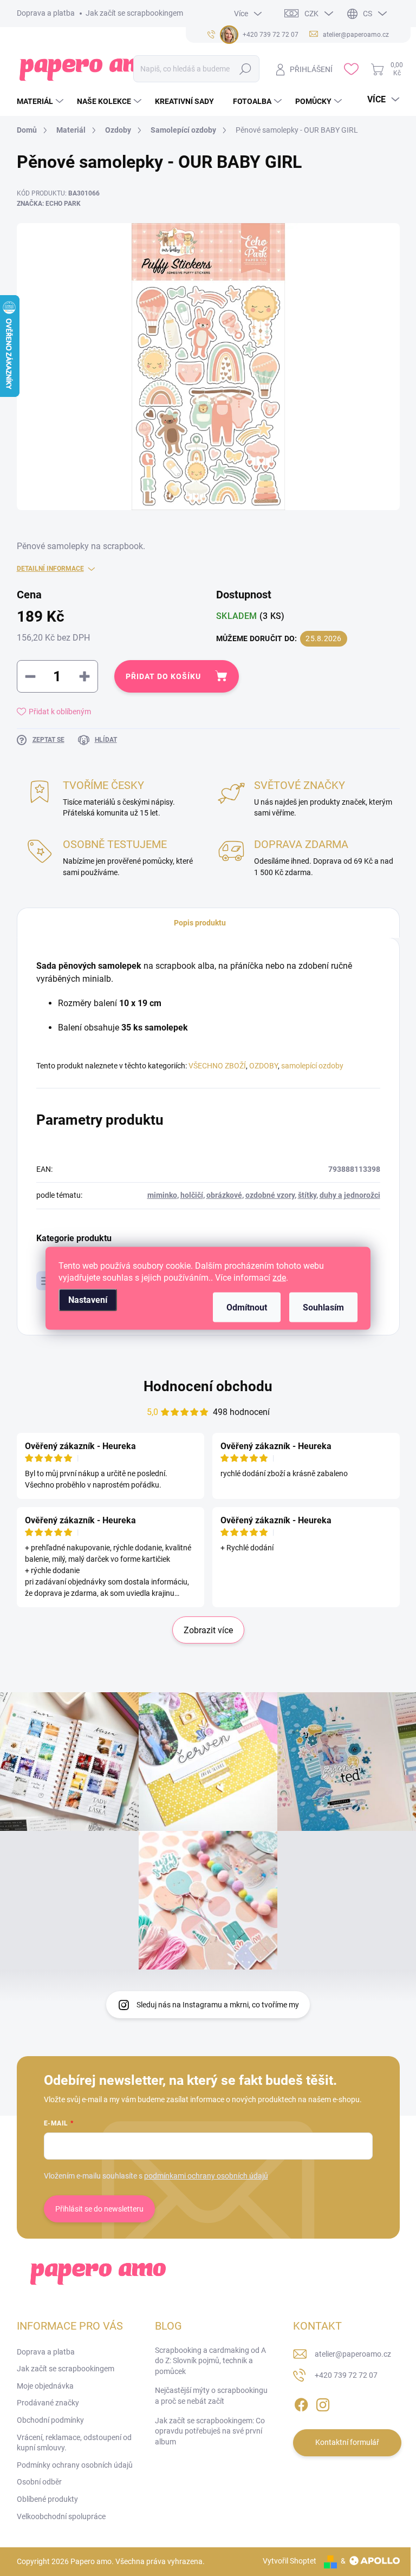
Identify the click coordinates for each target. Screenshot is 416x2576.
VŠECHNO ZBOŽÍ (217, 1066)
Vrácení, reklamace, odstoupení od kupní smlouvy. (74, 2443)
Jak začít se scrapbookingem (134, 13)
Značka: (49, 204)
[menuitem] (41, 101)
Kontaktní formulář (347, 2442)
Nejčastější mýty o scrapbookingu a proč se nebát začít (211, 2396)
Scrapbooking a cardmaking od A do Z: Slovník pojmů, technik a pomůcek (210, 2361)
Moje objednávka (45, 2386)
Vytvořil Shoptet (290, 2561)
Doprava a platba (46, 13)
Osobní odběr (39, 2482)
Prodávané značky (48, 2403)
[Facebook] (301, 2403)
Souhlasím (323, 1307)
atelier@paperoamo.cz (353, 2354)
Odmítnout (247, 1307)
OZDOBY (264, 1066)
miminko (162, 1195)
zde (279, 1277)
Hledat (246, 69)
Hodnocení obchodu (208, 1386)
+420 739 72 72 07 (346, 2375)
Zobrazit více (208, 1630)
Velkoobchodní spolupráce (61, 2516)
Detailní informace (50, 569)
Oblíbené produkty (47, 2499)
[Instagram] (323, 2403)
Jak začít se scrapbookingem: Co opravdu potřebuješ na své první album (210, 2431)
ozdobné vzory (270, 1195)
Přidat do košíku (163, 676)
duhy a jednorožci (350, 1195)
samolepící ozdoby (312, 1066)
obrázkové (224, 1195)
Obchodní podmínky (50, 2420)
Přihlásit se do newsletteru (99, 2209)
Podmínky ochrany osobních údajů (75, 2465)
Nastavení (88, 1299)
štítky (307, 1195)
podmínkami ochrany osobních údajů (206, 2176)
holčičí (192, 1195)
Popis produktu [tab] (200, 923)
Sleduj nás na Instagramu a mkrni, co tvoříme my (218, 2005)
